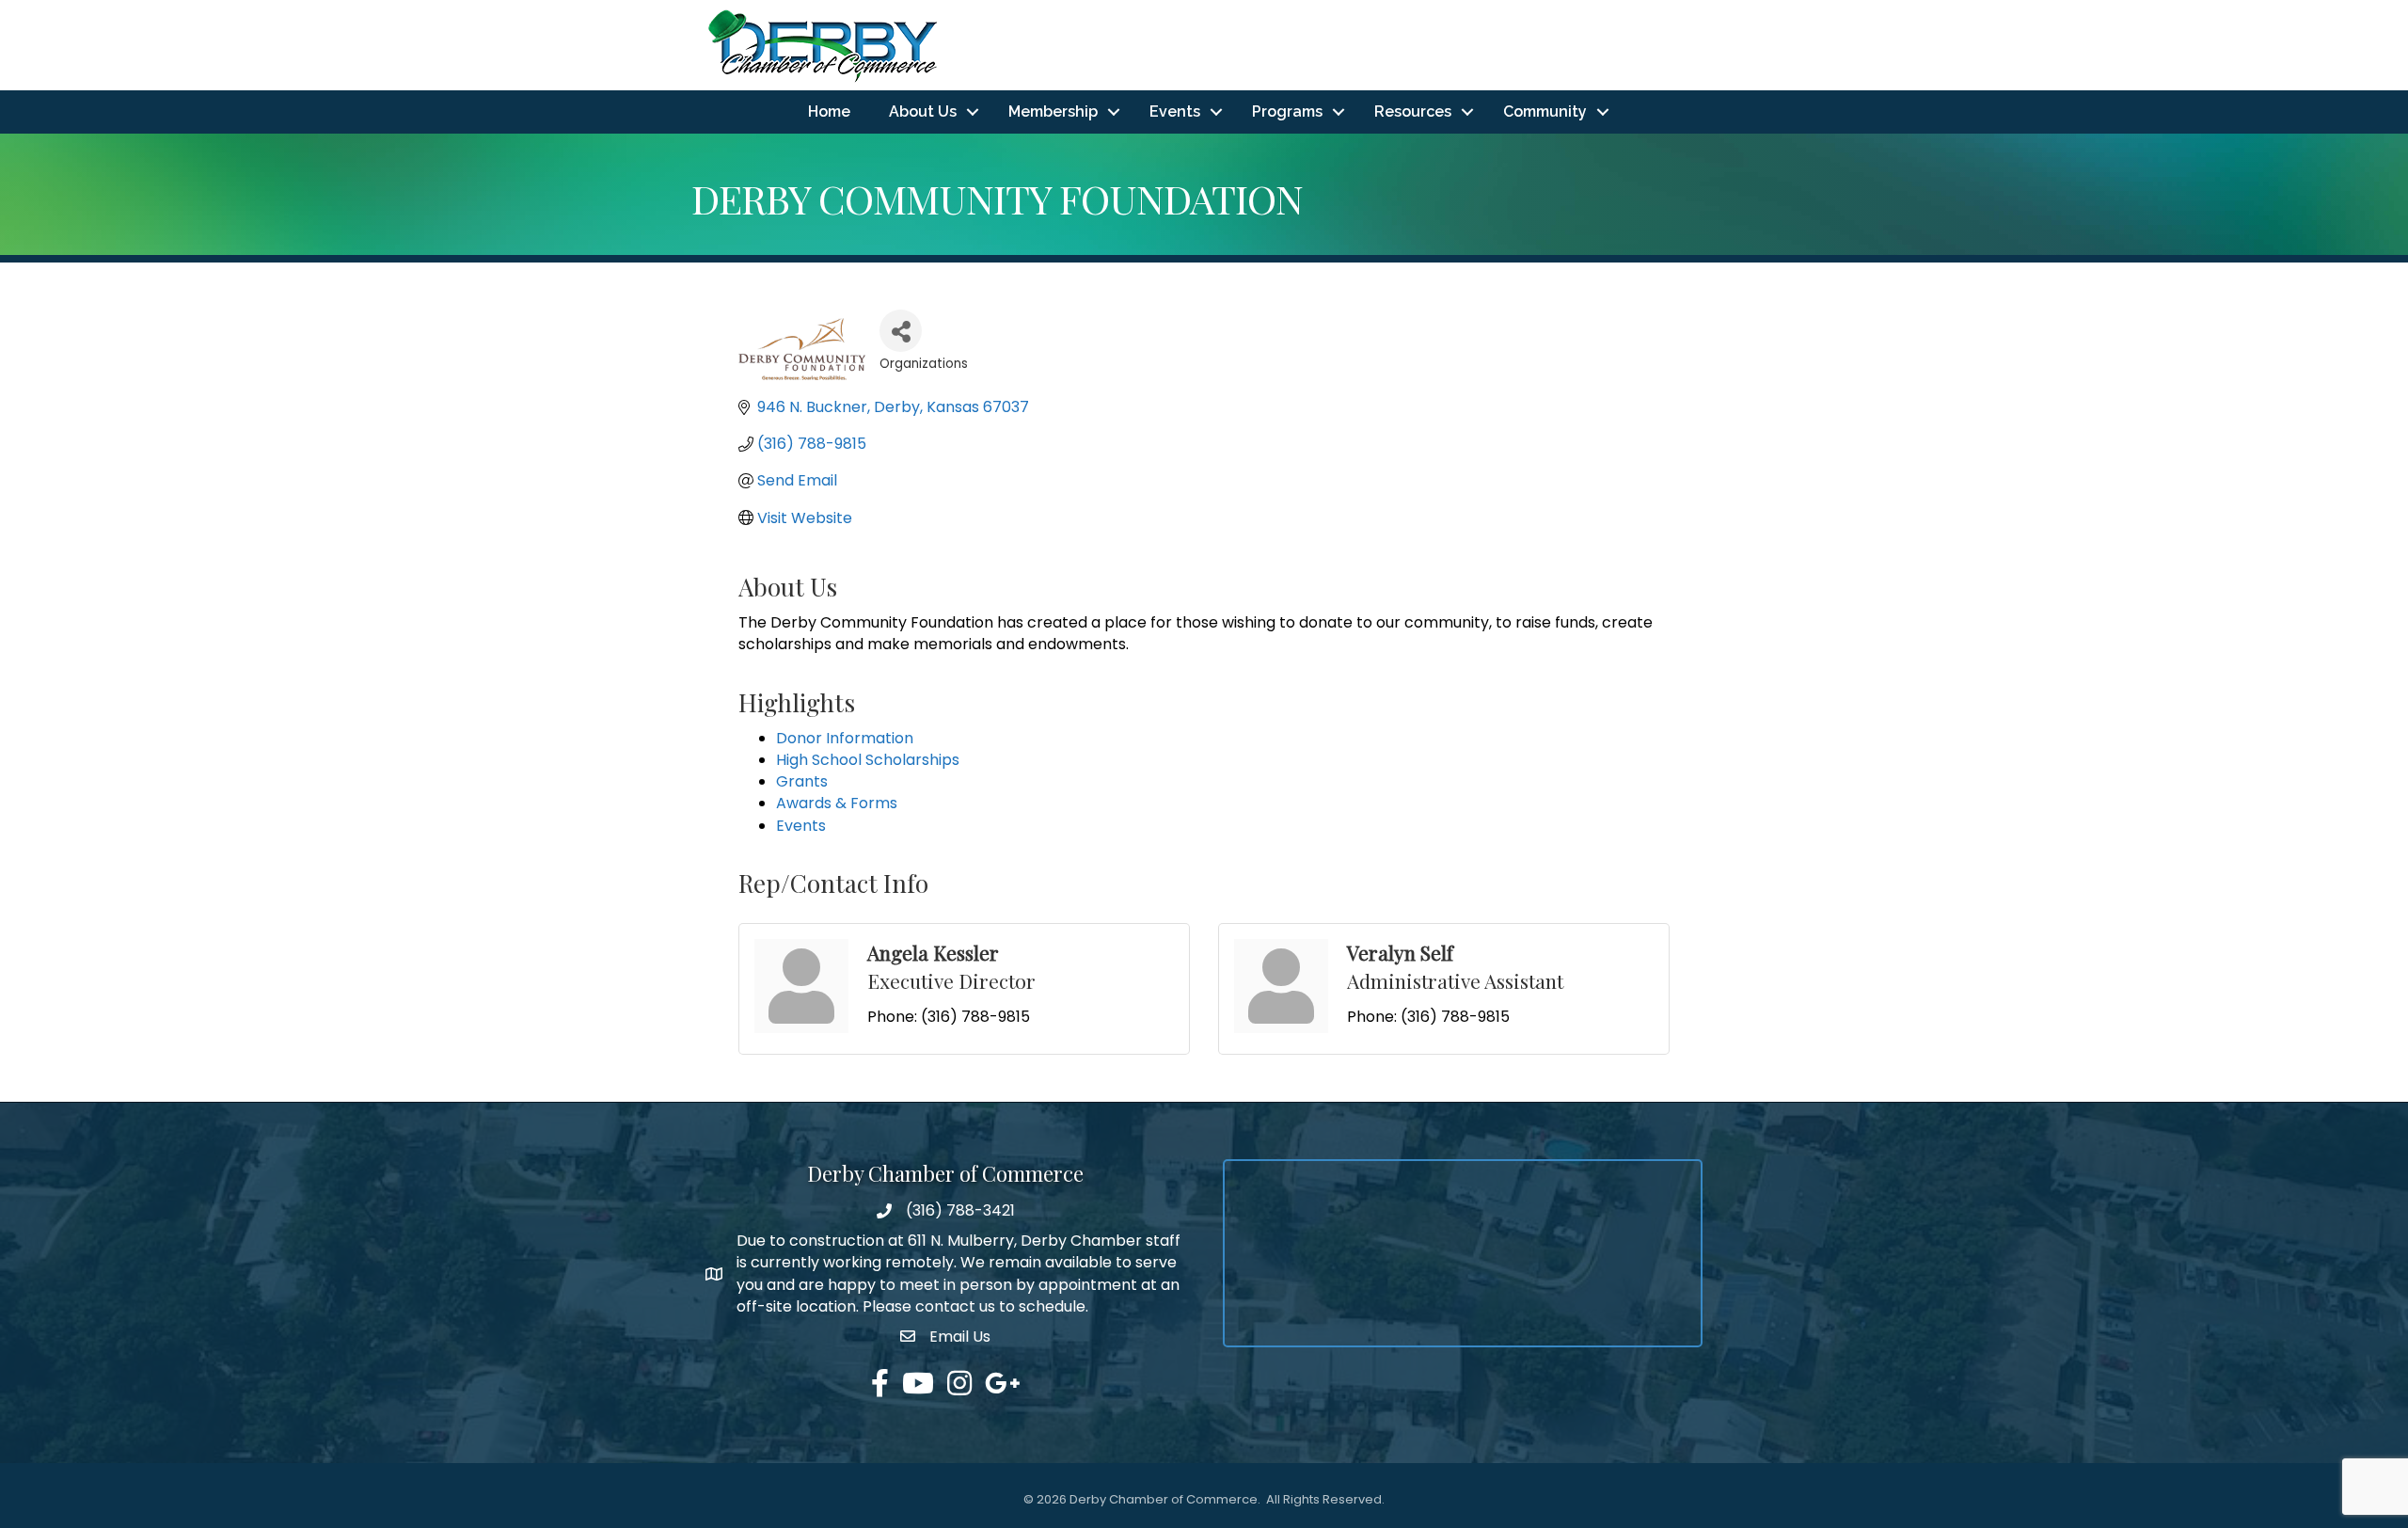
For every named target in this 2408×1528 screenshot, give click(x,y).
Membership (1053, 111)
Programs (1287, 111)
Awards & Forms (837, 803)
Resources (1413, 111)
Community (1545, 111)
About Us (923, 111)
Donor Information (845, 738)
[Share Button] (901, 331)
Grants (802, 781)
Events (1175, 111)
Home (829, 111)
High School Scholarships (868, 760)
